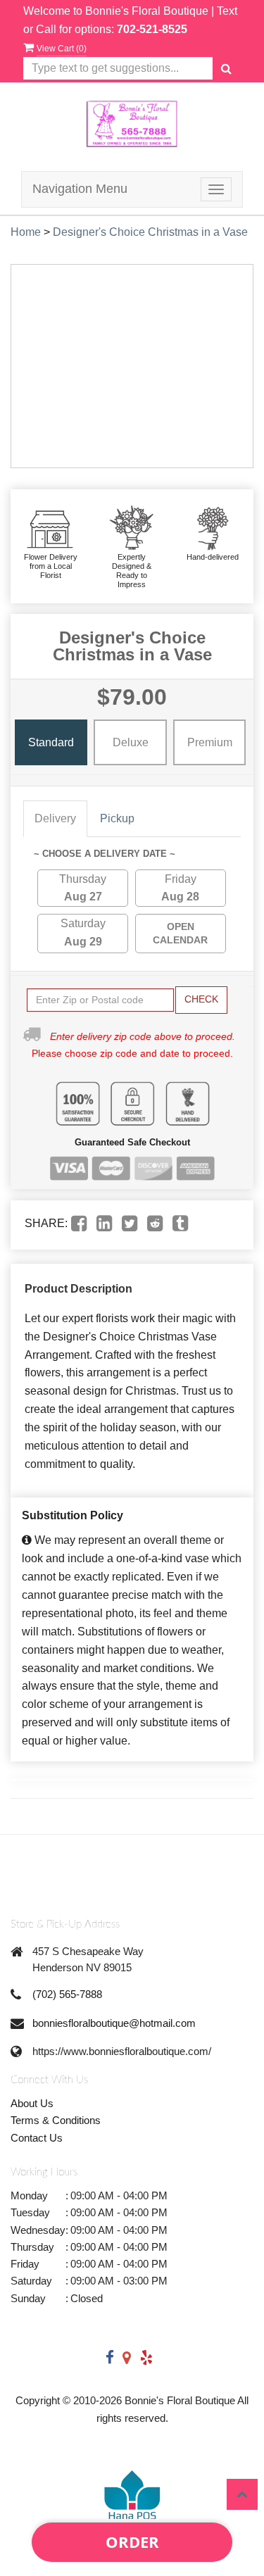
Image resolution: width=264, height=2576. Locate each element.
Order (132, 2542)
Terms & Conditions (56, 2120)
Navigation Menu (80, 189)
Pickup (117, 818)
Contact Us (37, 2138)
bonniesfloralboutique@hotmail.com (114, 2023)
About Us (32, 2103)
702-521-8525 (152, 29)
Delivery (55, 818)
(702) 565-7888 (67, 1994)
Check (201, 999)
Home (26, 232)
